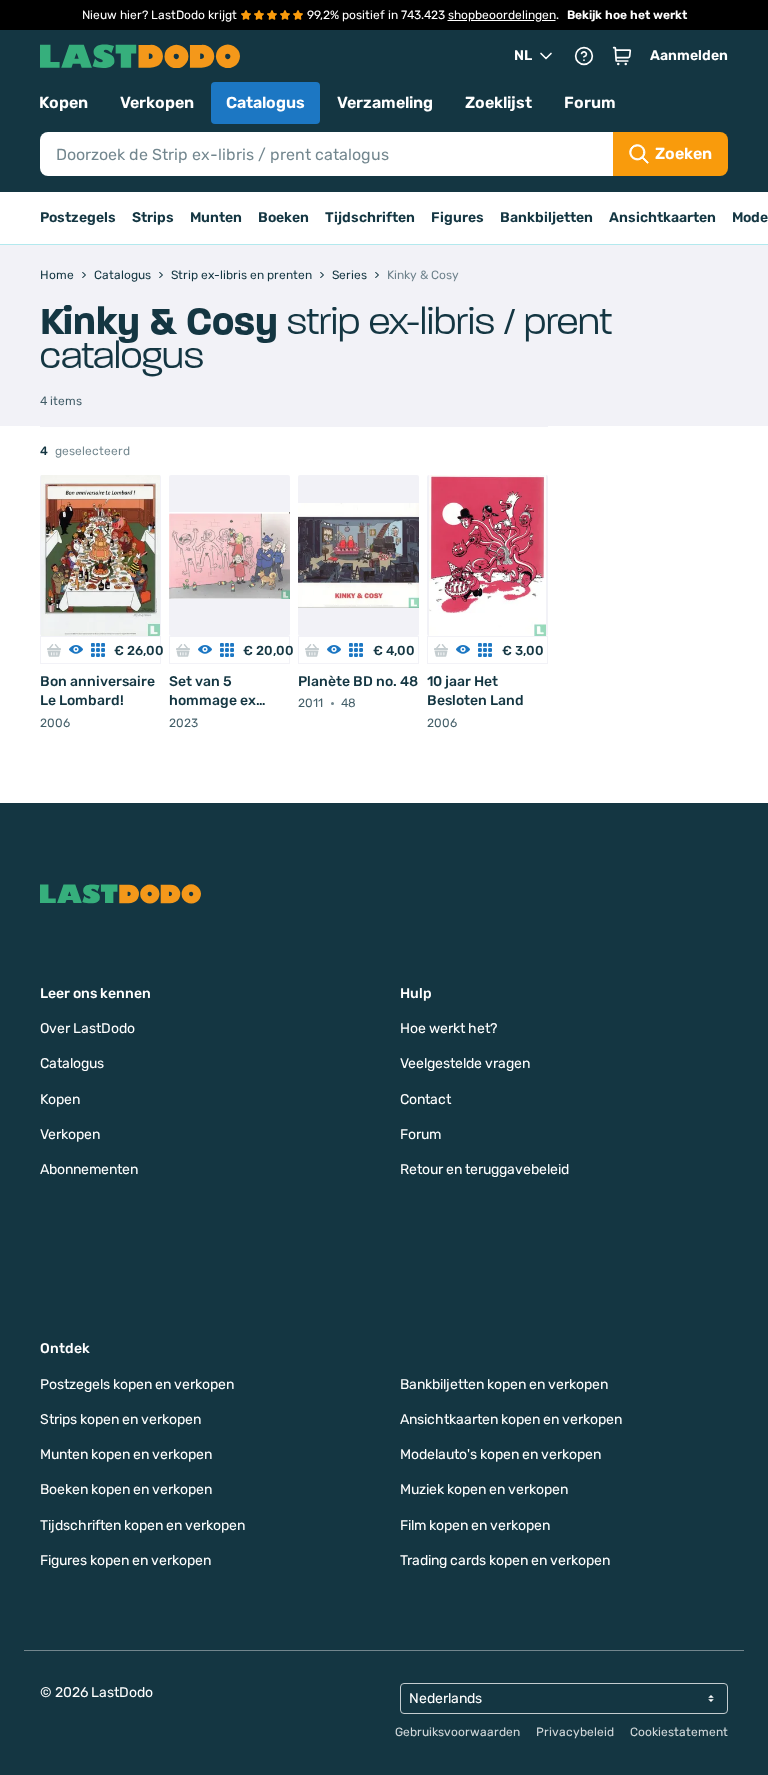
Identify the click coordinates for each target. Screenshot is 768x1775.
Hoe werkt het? (448, 1028)
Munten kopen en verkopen (126, 1454)
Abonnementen (89, 1169)
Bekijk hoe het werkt (627, 15)
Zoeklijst (498, 102)
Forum (590, 102)
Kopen (63, 102)
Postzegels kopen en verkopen (137, 1384)
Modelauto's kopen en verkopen (500, 1454)
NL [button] (523, 55)
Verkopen (157, 102)
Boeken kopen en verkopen (126, 1489)
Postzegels (78, 217)
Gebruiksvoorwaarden (457, 1732)
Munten (216, 217)
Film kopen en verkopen (475, 1525)
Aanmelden (689, 55)
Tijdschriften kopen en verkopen (142, 1525)
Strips (153, 217)
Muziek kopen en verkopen (484, 1489)
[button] (622, 56)
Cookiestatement (679, 1732)
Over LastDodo (87, 1028)
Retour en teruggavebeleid (484, 1169)
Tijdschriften (370, 217)
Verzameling (385, 102)
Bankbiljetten (546, 217)
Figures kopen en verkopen (125, 1560)
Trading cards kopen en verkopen (505, 1560)
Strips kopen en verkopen (120, 1419)
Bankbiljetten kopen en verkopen (504, 1384)
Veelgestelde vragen (465, 1063)
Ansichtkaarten (662, 217)
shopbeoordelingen (502, 15)
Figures (457, 217)
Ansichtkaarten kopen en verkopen (511, 1419)
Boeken (283, 217)
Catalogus (265, 102)
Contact (425, 1099)
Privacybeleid (575, 1732)
